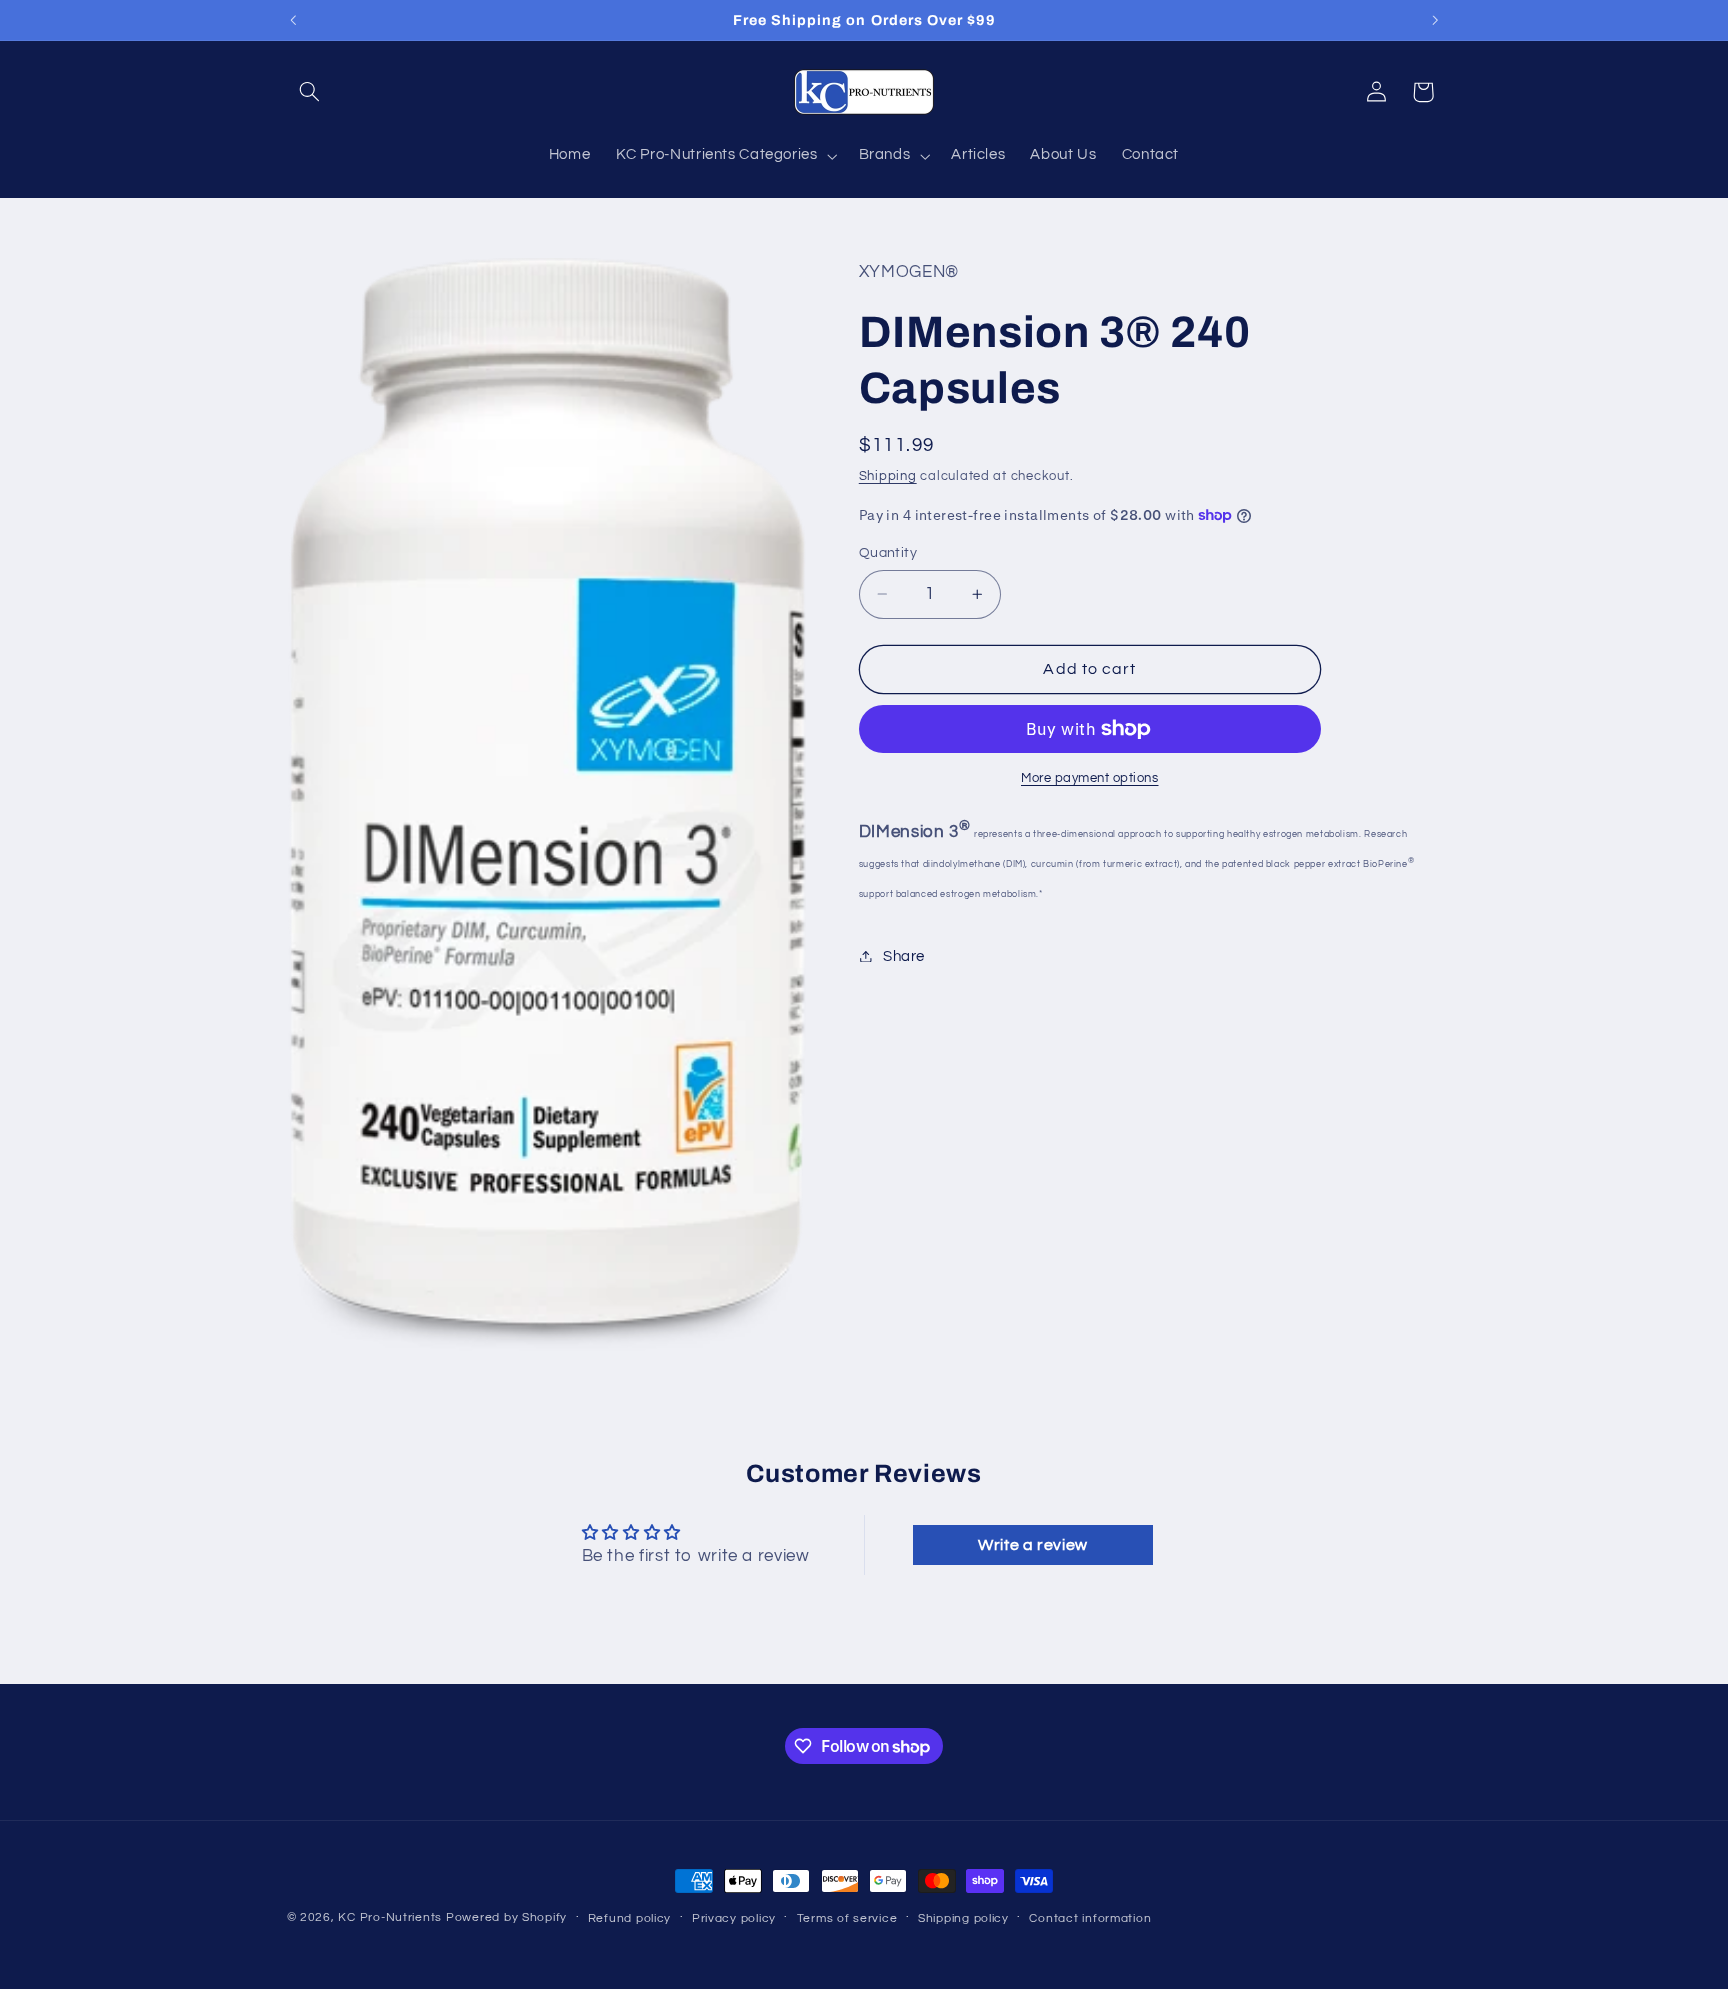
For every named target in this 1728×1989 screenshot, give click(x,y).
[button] (310, 92)
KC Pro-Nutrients (390, 1917)
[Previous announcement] (293, 20)
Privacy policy (734, 1918)
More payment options (1090, 778)
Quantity (888, 553)
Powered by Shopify (506, 1917)
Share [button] (904, 955)
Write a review (1033, 1546)
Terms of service (847, 1918)
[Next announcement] (1435, 20)
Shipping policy (963, 1918)
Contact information (1090, 1918)
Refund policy (630, 1918)
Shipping (888, 475)
